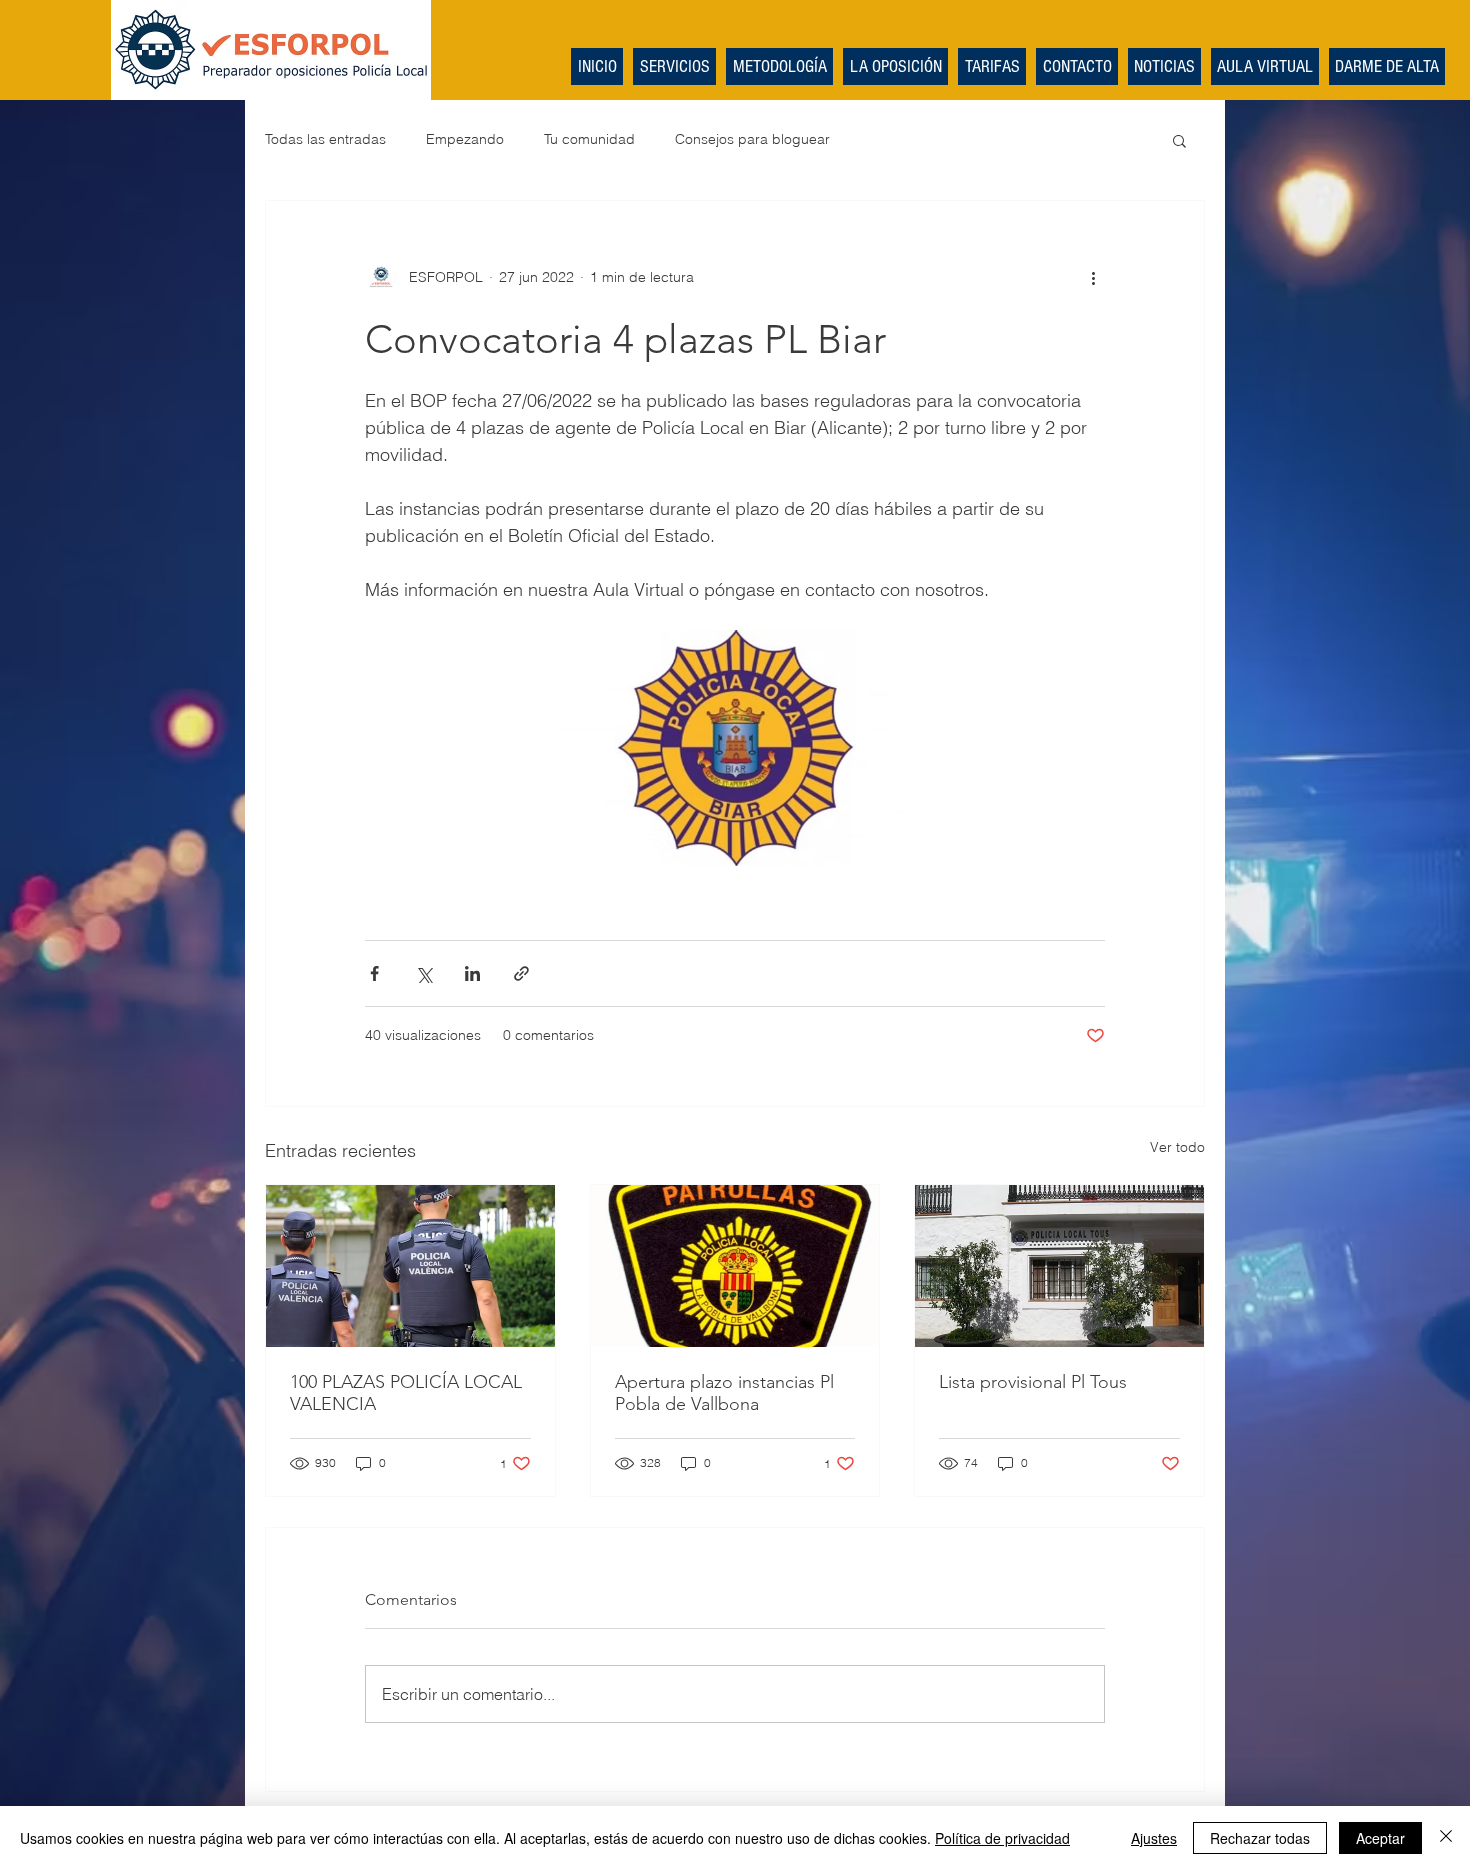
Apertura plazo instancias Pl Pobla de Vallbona (724, 1393)
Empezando (465, 139)
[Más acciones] (1093, 277)
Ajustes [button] (1154, 1838)
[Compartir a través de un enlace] (521, 973)
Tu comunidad (589, 139)
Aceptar (1380, 1838)
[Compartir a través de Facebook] (374, 973)
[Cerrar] (1446, 1838)
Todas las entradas (325, 139)
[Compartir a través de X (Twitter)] (423, 973)
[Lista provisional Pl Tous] (1059, 1266)
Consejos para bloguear (752, 139)
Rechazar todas (1260, 1838)
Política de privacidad (1002, 1838)
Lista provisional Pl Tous (1033, 1382)
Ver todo (1177, 1147)
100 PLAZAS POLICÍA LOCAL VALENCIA (406, 1393)
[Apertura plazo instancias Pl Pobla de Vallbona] (735, 1266)
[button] (1179, 140)
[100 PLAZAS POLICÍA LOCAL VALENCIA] (410, 1266)
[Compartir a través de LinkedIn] (472, 973)
